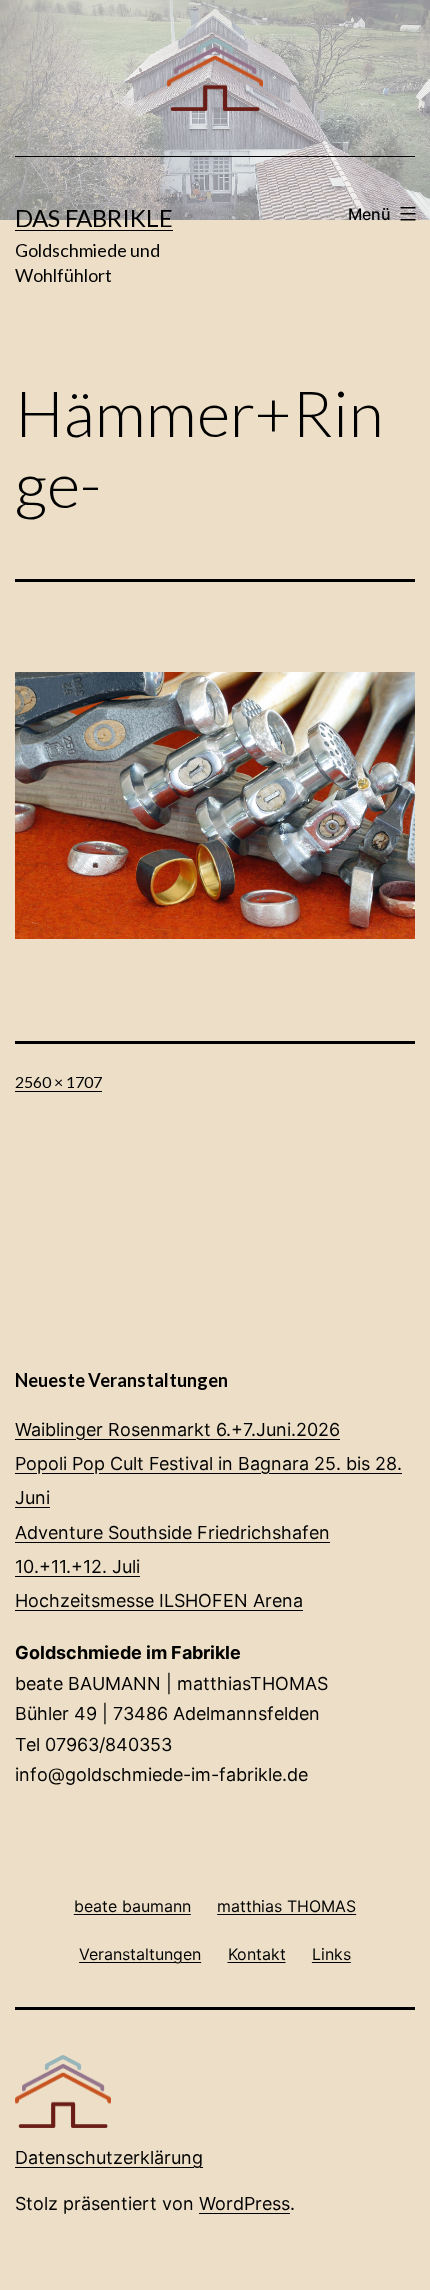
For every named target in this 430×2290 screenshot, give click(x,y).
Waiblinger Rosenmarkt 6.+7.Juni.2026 (177, 1429)
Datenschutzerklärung (109, 2157)
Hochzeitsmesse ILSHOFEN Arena (159, 1600)
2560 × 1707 (58, 1081)
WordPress (244, 2203)
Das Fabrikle (94, 217)
